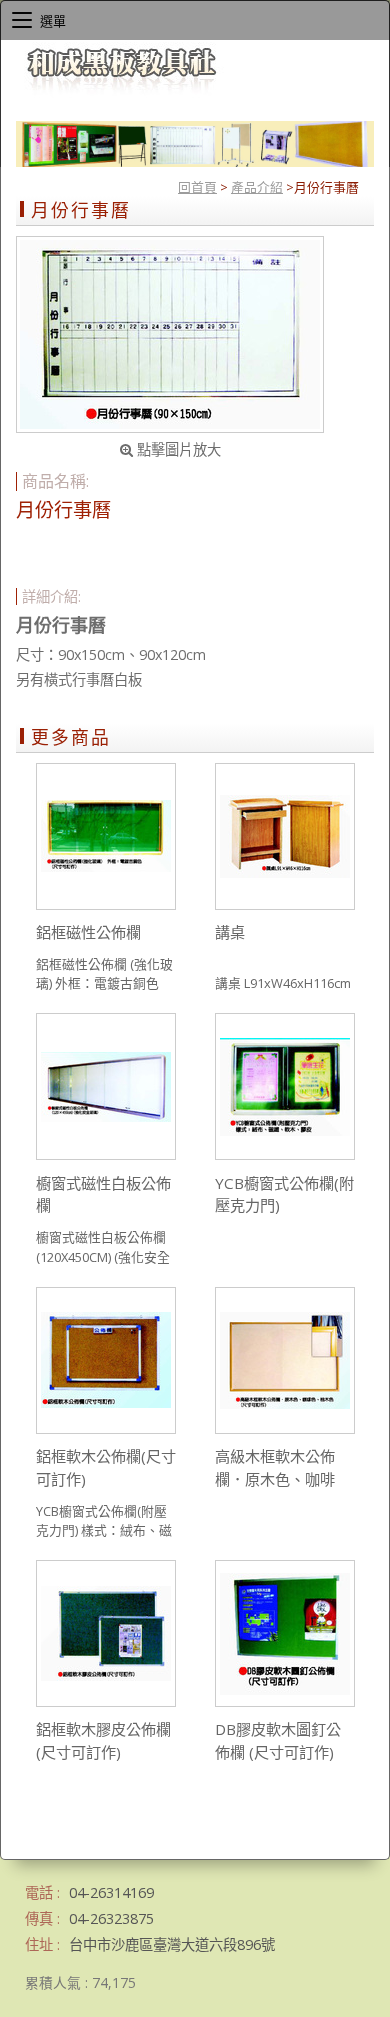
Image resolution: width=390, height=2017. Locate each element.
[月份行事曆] (170, 334)
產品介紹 (257, 187)
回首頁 (197, 187)
